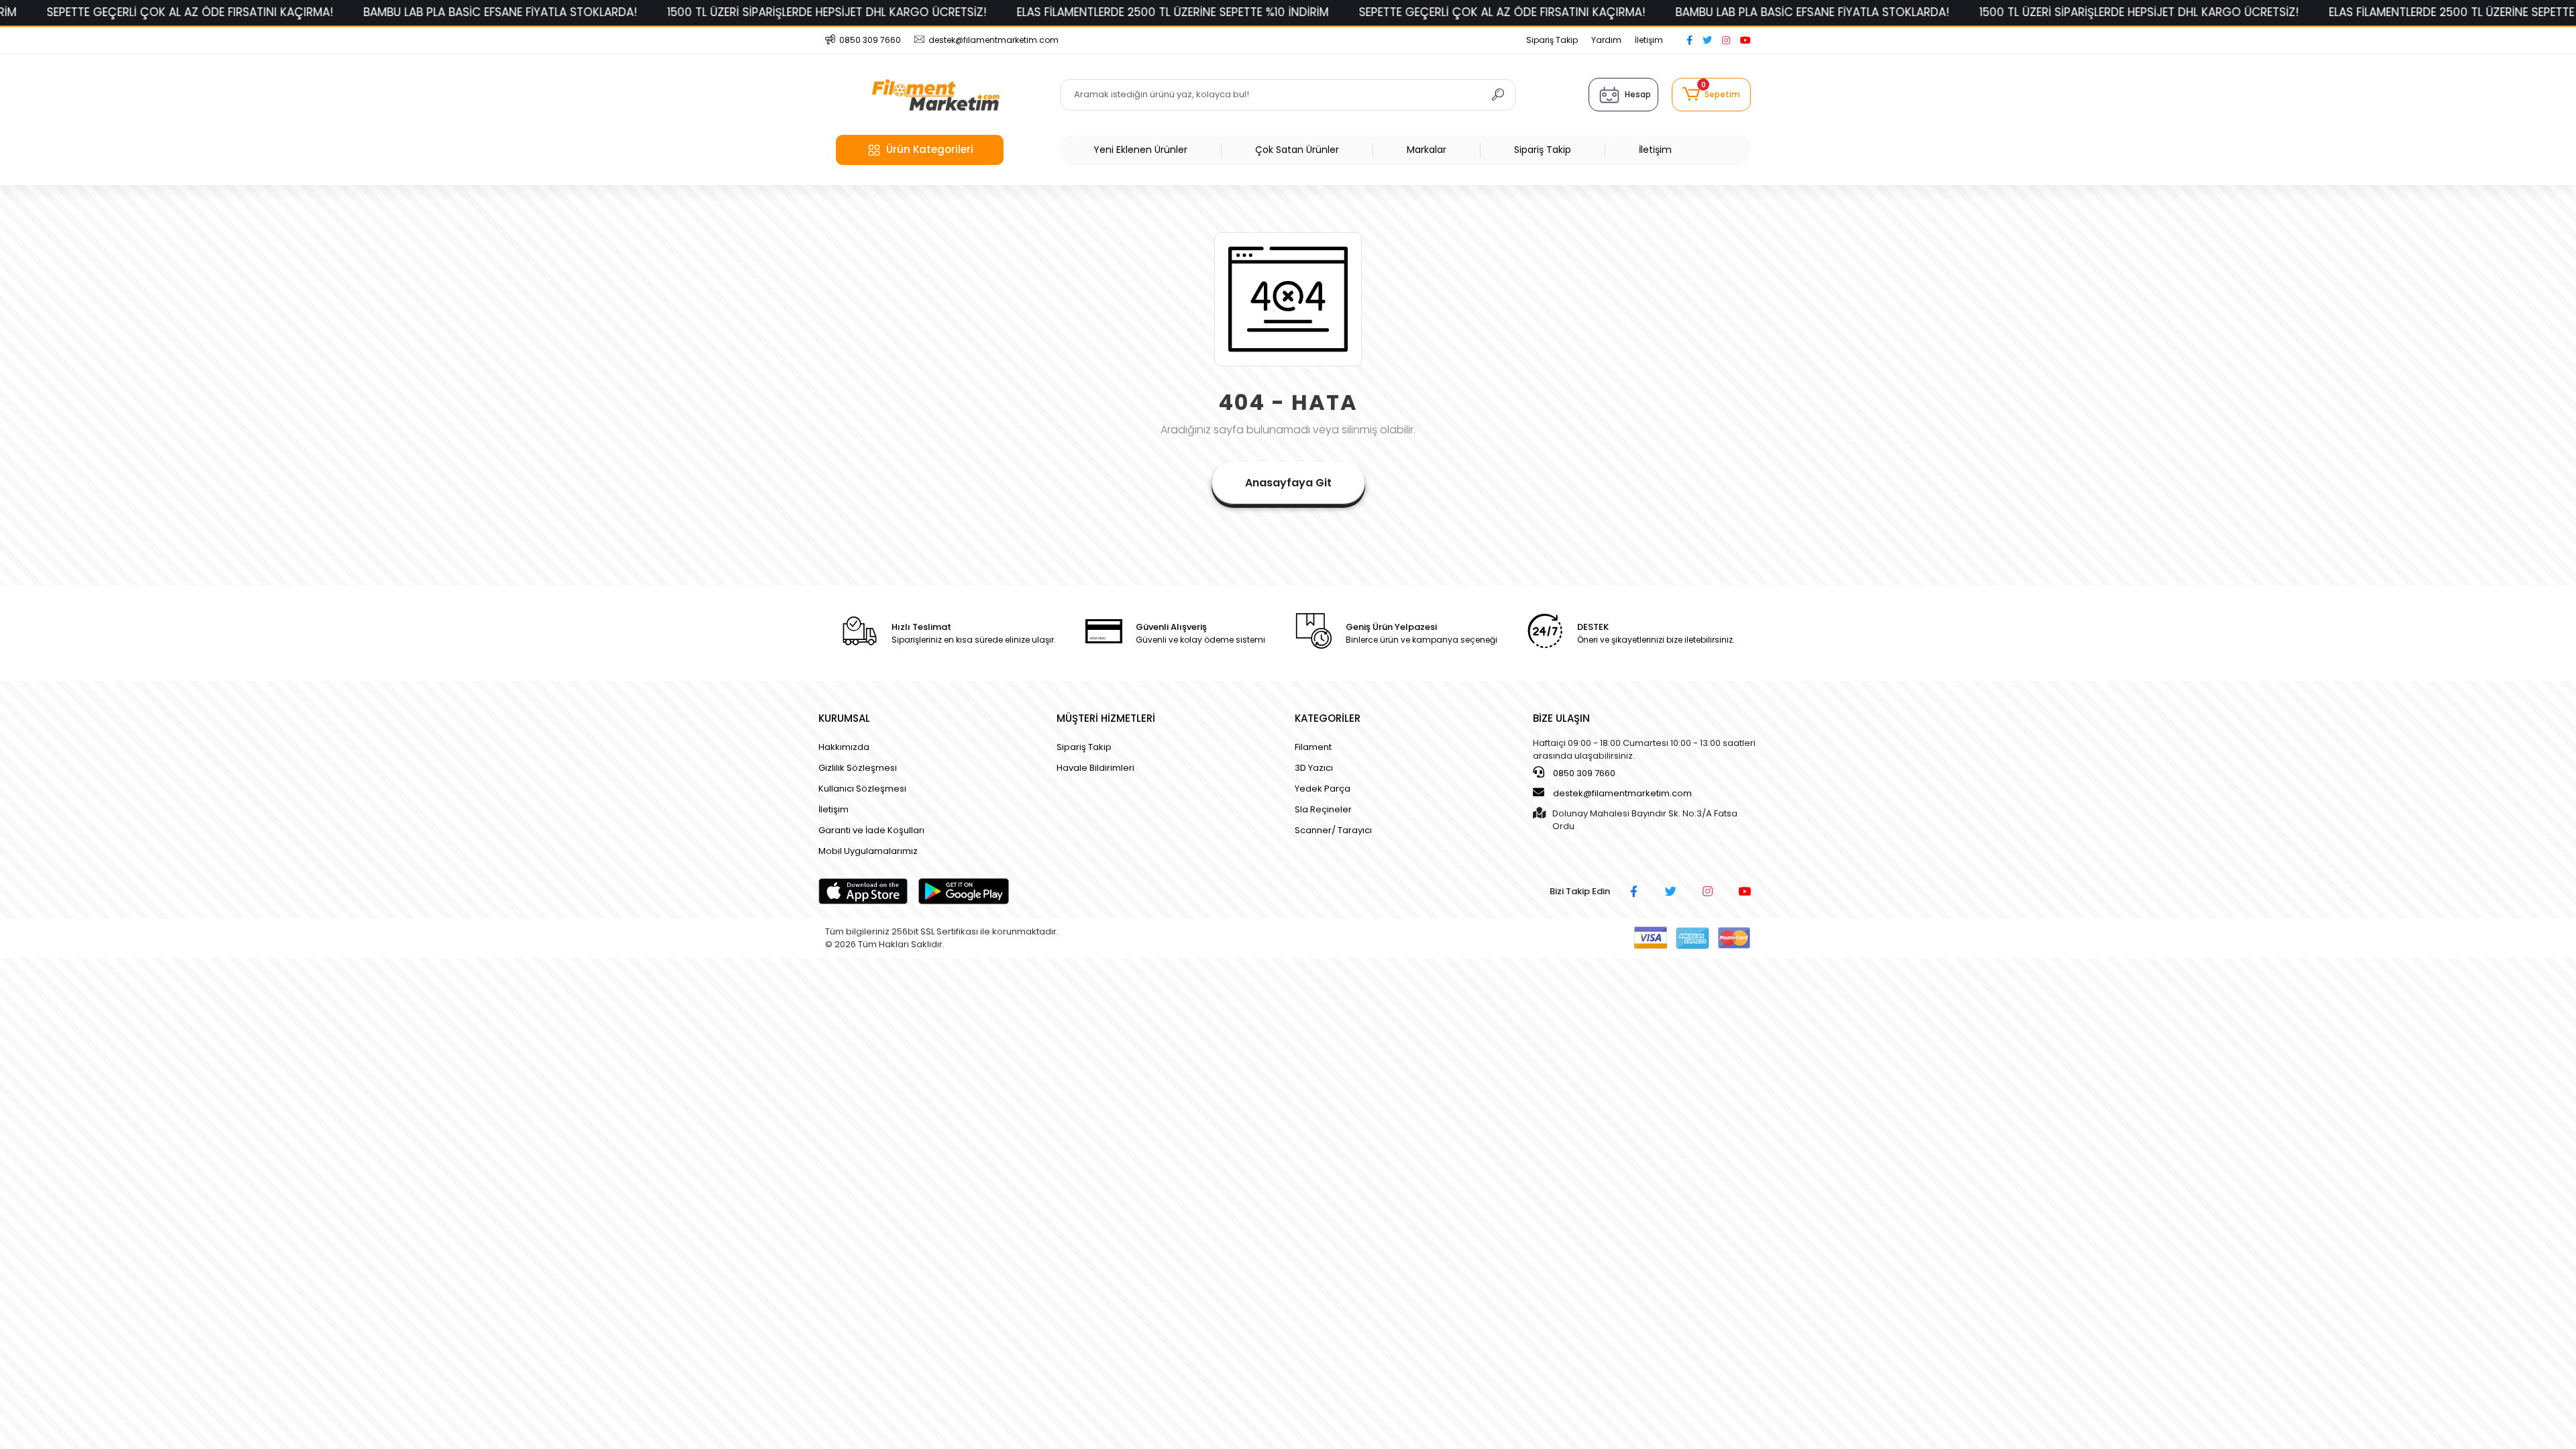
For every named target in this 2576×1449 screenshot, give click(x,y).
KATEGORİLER (1328, 718)
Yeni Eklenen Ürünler (1140, 150)
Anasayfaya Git (1288, 483)
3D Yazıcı (1314, 768)
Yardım (1606, 40)
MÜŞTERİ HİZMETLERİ (1106, 718)
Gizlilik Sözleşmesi (858, 768)
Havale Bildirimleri (1095, 768)
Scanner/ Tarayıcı (1333, 830)
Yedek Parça (1323, 789)
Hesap (1638, 94)
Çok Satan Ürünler (1297, 150)
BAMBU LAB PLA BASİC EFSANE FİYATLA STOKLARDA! (205, 12)
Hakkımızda (844, 747)
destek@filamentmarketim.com (1622, 793)
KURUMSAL (844, 718)
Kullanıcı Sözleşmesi (862, 789)
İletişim (1649, 40)
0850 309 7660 (1583, 773)
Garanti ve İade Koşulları (871, 830)
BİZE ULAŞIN (1561, 718)
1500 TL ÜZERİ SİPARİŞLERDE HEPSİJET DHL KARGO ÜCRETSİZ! (532, 12)
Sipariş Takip (1552, 40)
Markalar (1427, 150)
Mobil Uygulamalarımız (868, 851)
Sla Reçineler (1323, 809)
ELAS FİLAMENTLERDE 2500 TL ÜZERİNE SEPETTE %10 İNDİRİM (878, 12)
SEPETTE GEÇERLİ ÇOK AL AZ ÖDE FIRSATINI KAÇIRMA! (1207, 12)
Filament (1313, 747)
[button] (1711, 95)
